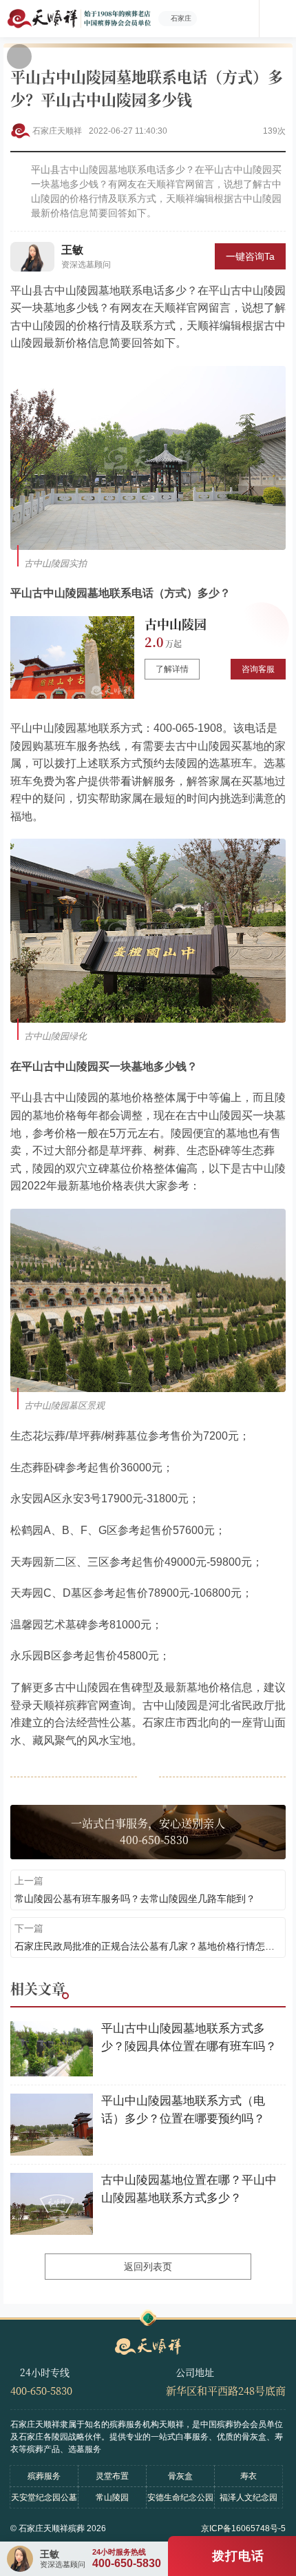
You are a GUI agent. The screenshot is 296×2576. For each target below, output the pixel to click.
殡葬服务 (44, 2476)
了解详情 (172, 669)
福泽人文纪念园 (249, 2497)
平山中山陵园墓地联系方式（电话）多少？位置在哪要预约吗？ (183, 2110)
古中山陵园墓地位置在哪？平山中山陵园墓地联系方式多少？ (189, 2189)
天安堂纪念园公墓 (44, 2497)
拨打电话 (238, 2556)
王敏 (72, 250)
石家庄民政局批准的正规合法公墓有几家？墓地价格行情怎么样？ (148, 1946)
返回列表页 (148, 2267)
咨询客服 (258, 669)
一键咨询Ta (250, 256)
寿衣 (249, 2476)
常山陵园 (112, 2497)
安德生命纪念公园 (180, 2497)
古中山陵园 (176, 624)
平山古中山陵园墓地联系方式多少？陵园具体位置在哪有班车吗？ (189, 2037)
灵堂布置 (112, 2476)
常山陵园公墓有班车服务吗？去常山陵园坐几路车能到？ (135, 1899)
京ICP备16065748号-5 (243, 2528)
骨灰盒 (180, 2476)
